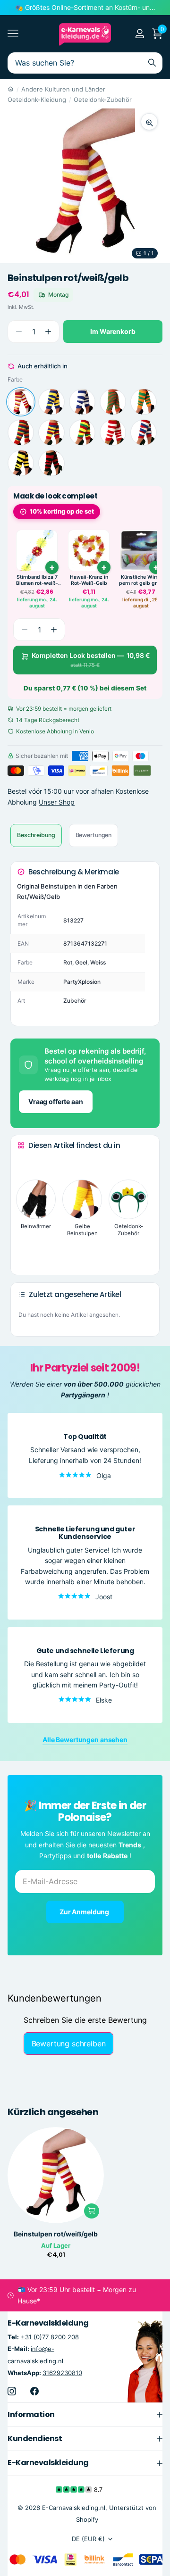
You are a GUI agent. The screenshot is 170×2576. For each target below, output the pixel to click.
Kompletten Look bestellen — (91, 660)
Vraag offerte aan (56, 1101)
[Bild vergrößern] (149, 122)
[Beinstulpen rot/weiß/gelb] (21, 402)
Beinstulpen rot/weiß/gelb (56, 2234)
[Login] (140, 33)
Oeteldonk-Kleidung (37, 100)
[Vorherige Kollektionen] (25, 1163)
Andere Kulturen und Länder (63, 89)
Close (85, 2415)
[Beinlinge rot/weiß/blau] (144, 432)
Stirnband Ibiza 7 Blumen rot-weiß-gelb (37, 580)
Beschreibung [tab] (36, 835)
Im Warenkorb (113, 331)
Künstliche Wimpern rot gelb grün (141, 580)
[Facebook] (34, 2391)
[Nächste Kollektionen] (25, 1254)
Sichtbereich (13, 34)
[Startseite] (11, 89)
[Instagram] (12, 2391)
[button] (48, 332)
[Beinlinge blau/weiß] (82, 402)
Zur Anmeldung (85, 1912)
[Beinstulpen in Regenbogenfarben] (21, 432)
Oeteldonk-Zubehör (103, 100)
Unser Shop (57, 802)
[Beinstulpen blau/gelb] (51, 402)
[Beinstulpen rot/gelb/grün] (82, 432)
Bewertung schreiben (69, 2044)
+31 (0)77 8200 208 (50, 2337)
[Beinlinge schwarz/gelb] (21, 463)
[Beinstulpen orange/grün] (113, 402)
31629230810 (62, 2373)
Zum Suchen (152, 63)
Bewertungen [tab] (94, 835)
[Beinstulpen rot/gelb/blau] (51, 432)
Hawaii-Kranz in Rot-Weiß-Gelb (89, 580)
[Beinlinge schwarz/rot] (51, 463)
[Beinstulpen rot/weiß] (113, 432)
